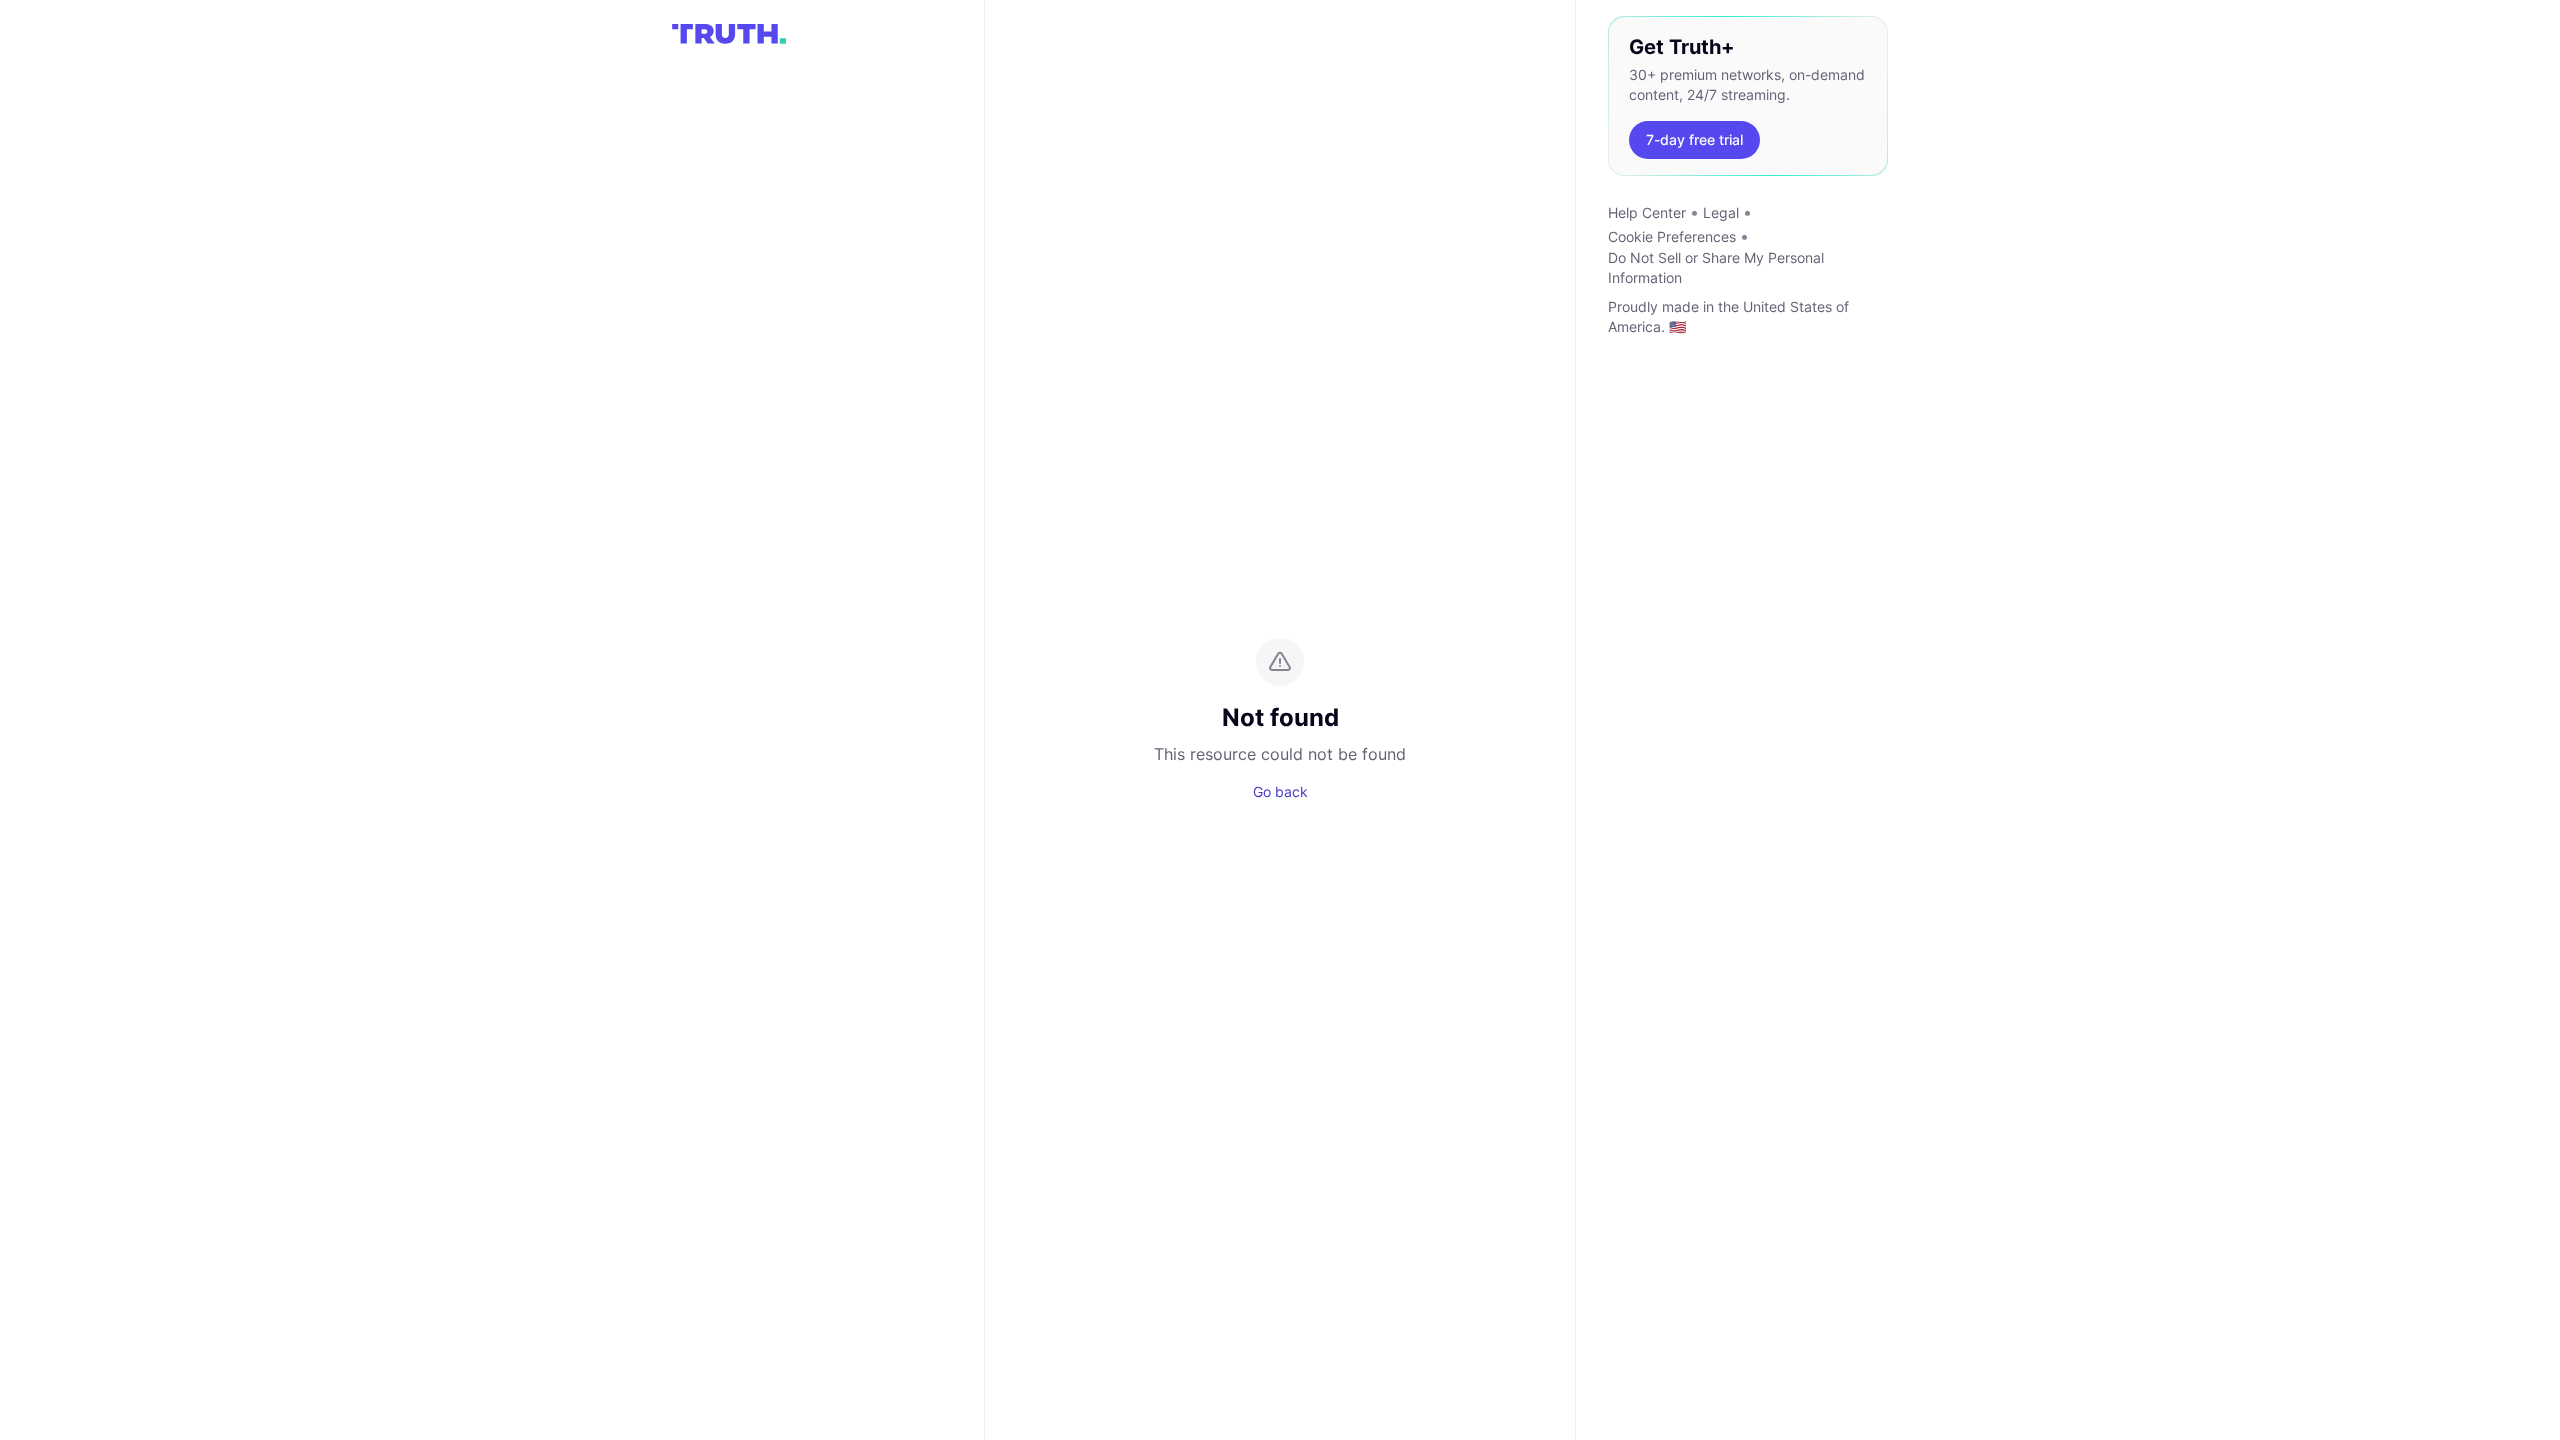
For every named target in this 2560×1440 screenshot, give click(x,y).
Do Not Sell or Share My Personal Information (1716, 267)
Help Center (1647, 212)
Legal (1721, 212)
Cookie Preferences (1672, 236)
